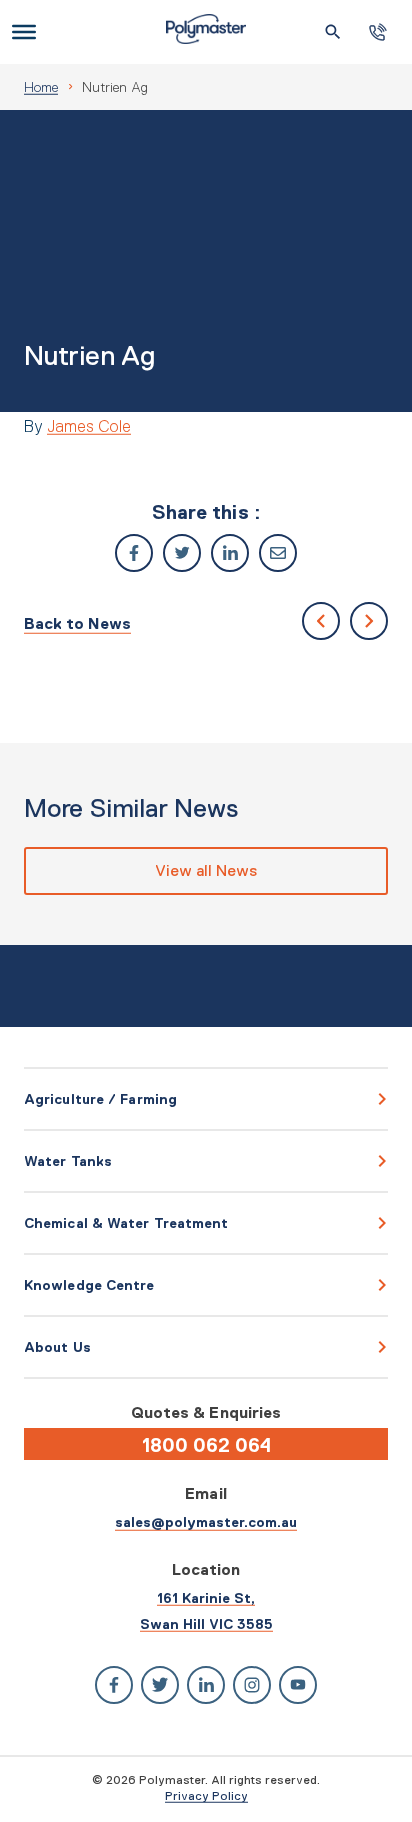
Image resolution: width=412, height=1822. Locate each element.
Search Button (333, 32)
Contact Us (378, 32)
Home (41, 87)
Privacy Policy (206, 1796)
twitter (182, 553)
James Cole (89, 426)
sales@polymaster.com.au (206, 1522)
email (278, 553)
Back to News (77, 623)
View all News (206, 870)
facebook (134, 553)
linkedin (230, 553)
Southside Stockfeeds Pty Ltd (369, 621)
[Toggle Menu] (24, 32)
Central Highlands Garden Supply (321, 621)
